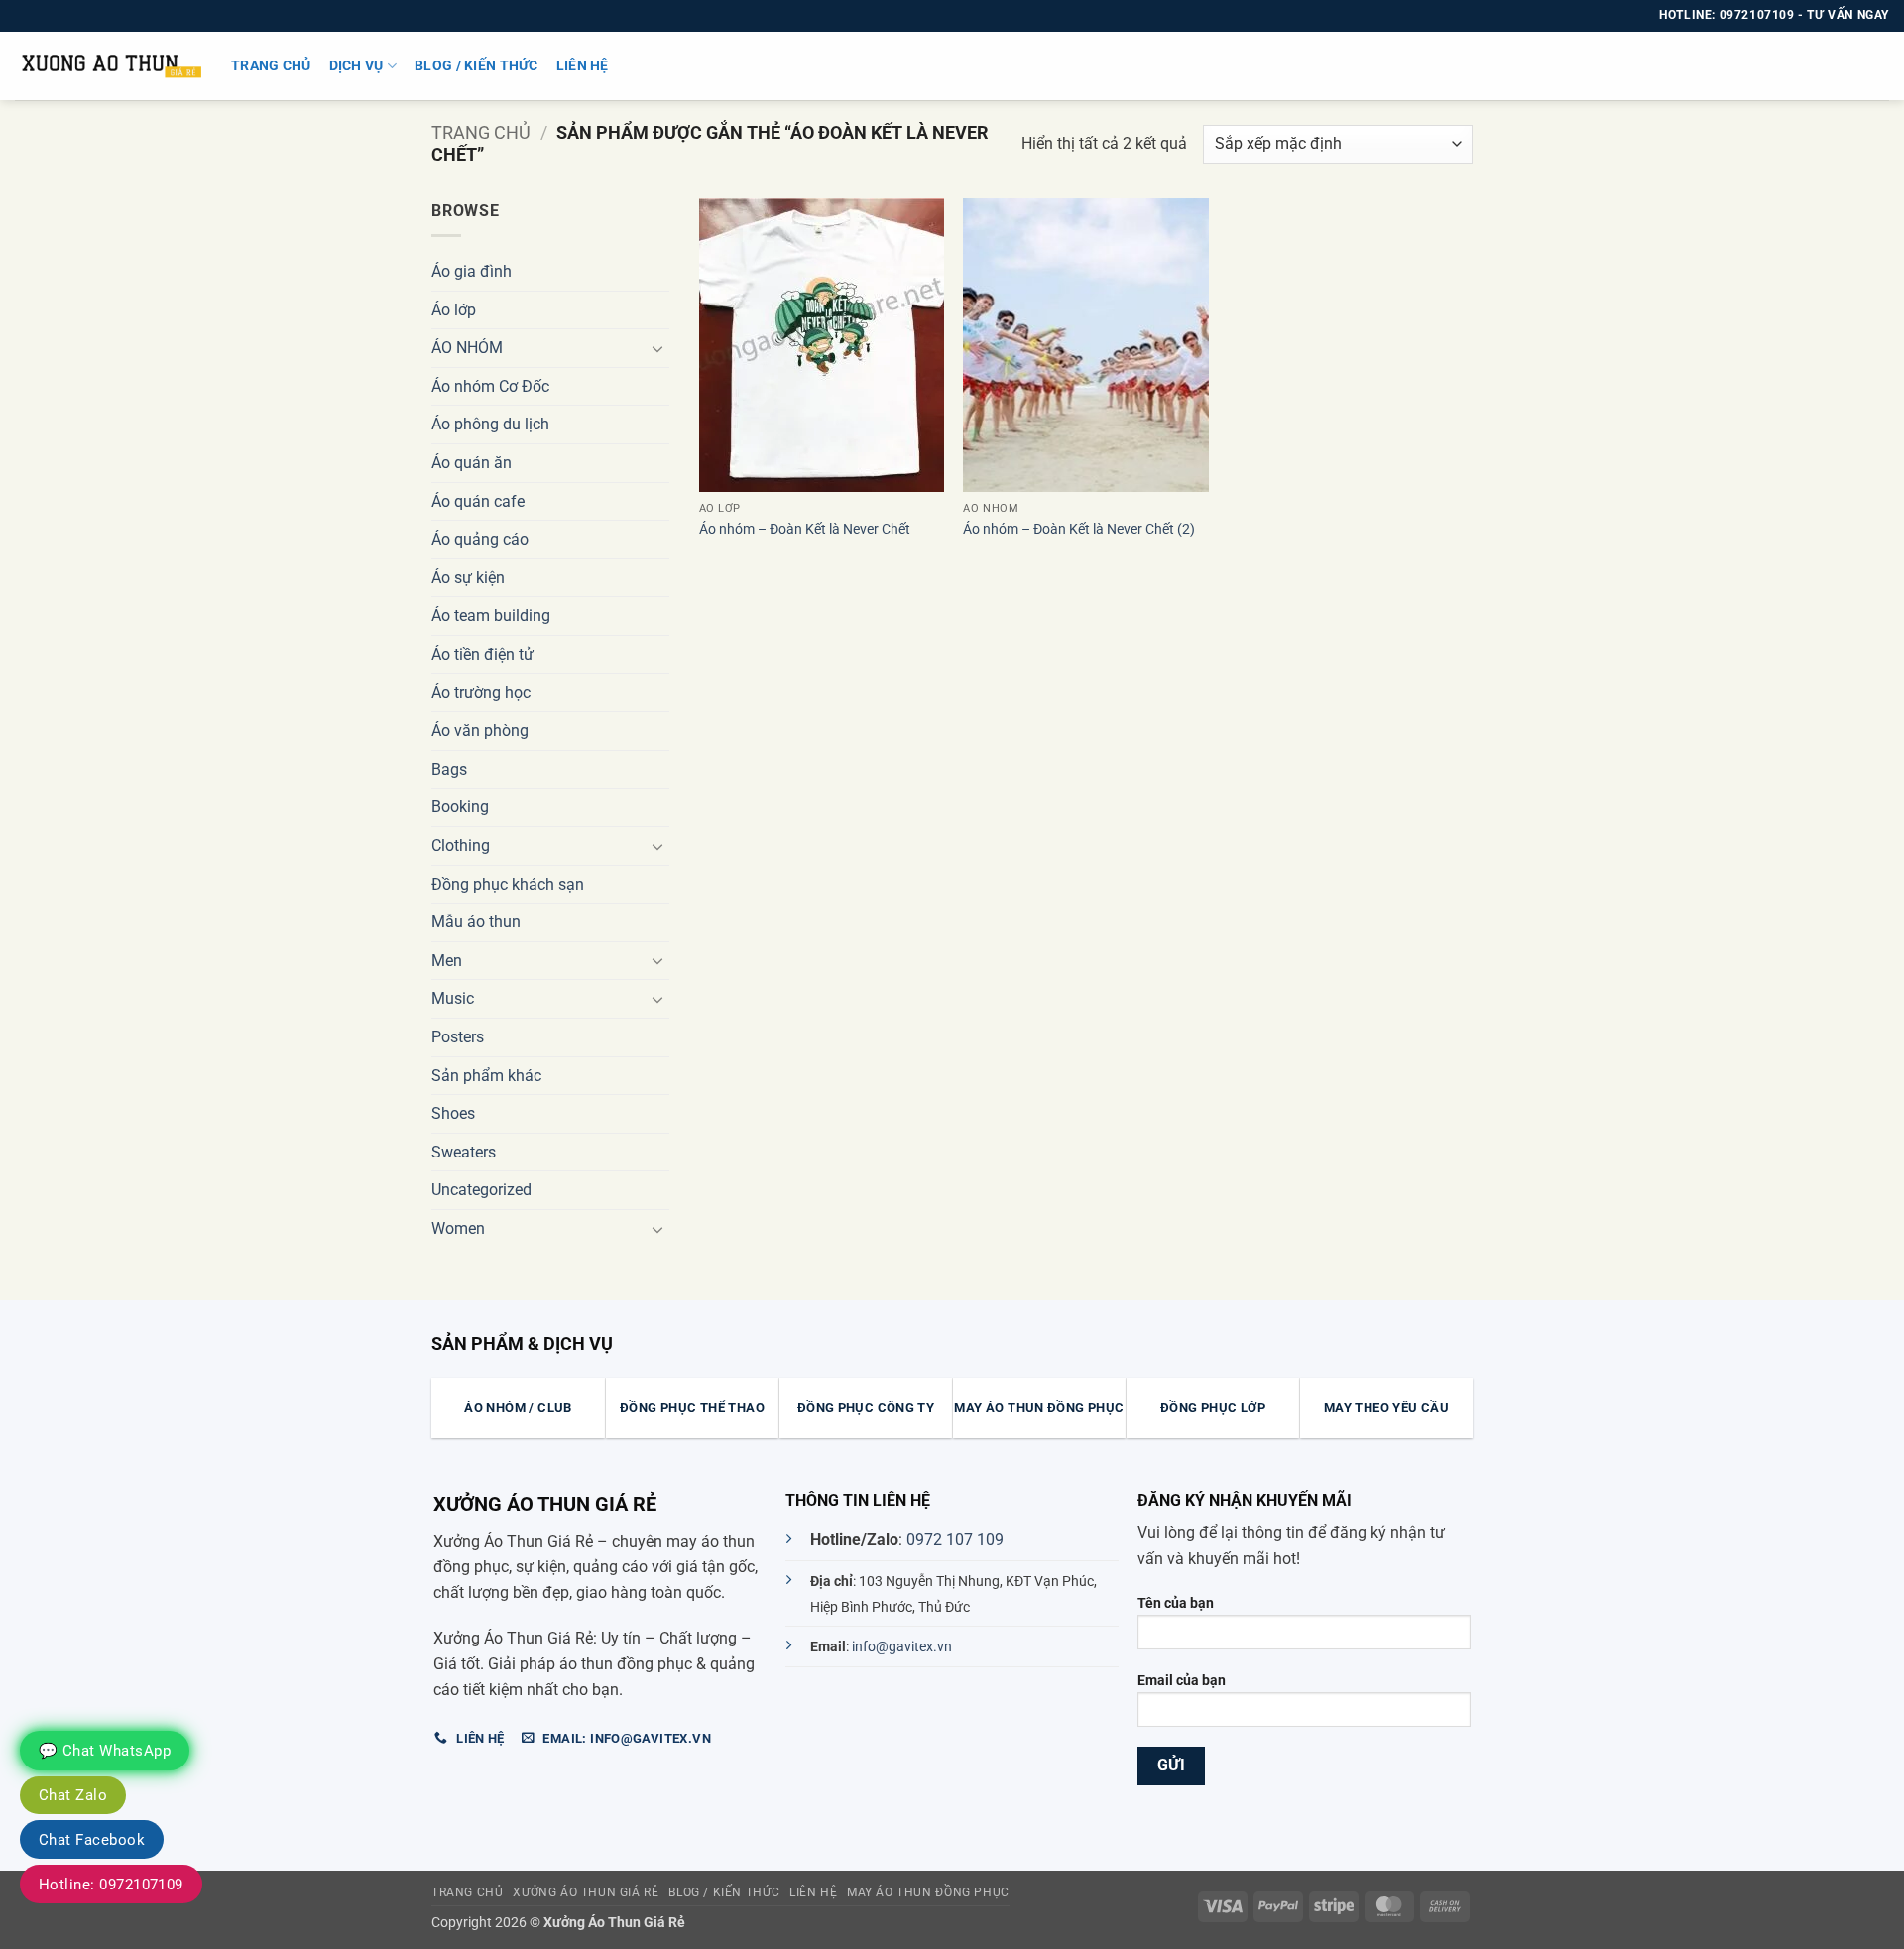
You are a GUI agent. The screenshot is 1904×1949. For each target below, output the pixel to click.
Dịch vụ (357, 66)
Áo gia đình (472, 271)
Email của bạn (1182, 1681)
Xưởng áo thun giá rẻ (586, 1892)
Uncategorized (481, 1190)
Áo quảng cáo (480, 539)
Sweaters (464, 1152)
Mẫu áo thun (476, 922)
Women (458, 1228)
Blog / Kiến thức (476, 66)
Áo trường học (481, 693)
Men (447, 961)
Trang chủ (271, 66)
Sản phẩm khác (486, 1076)
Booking (460, 807)
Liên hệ (583, 66)
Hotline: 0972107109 (111, 1885)
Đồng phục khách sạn (508, 884)
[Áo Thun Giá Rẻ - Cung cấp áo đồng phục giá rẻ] (108, 66)
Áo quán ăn (472, 463)
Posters (458, 1037)
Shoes (453, 1113)
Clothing (461, 846)
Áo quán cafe (478, 501)
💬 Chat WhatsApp (105, 1751)
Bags (449, 769)
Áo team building (491, 615)
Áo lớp (454, 310)
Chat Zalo (73, 1795)
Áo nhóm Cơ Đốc (490, 386)
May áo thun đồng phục (928, 1892)
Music (453, 998)
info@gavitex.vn (902, 1647)
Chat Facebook (92, 1840)
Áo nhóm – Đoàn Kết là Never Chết (805, 529)
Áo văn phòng (480, 731)
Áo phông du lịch (490, 424)
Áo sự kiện (468, 578)
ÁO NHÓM (467, 348)
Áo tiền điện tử (482, 654)
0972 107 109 (955, 1540)
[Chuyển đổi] (657, 348)
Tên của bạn (1176, 1603)
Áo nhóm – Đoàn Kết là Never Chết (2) (1079, 529)
